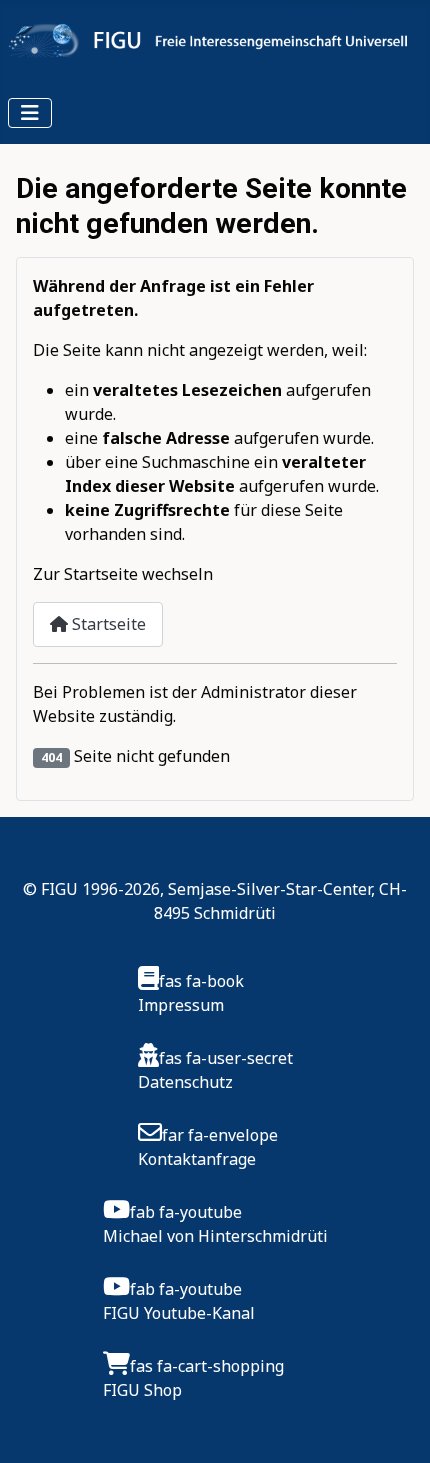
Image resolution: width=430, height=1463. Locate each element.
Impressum (181, 1005)
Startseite (107, 624)
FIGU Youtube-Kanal (179, 1313)
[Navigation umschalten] (30, 113)
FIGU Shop (142, 1390)
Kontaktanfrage (197, 1159)
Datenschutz (185, 1082)
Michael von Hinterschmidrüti (215, 1236)
